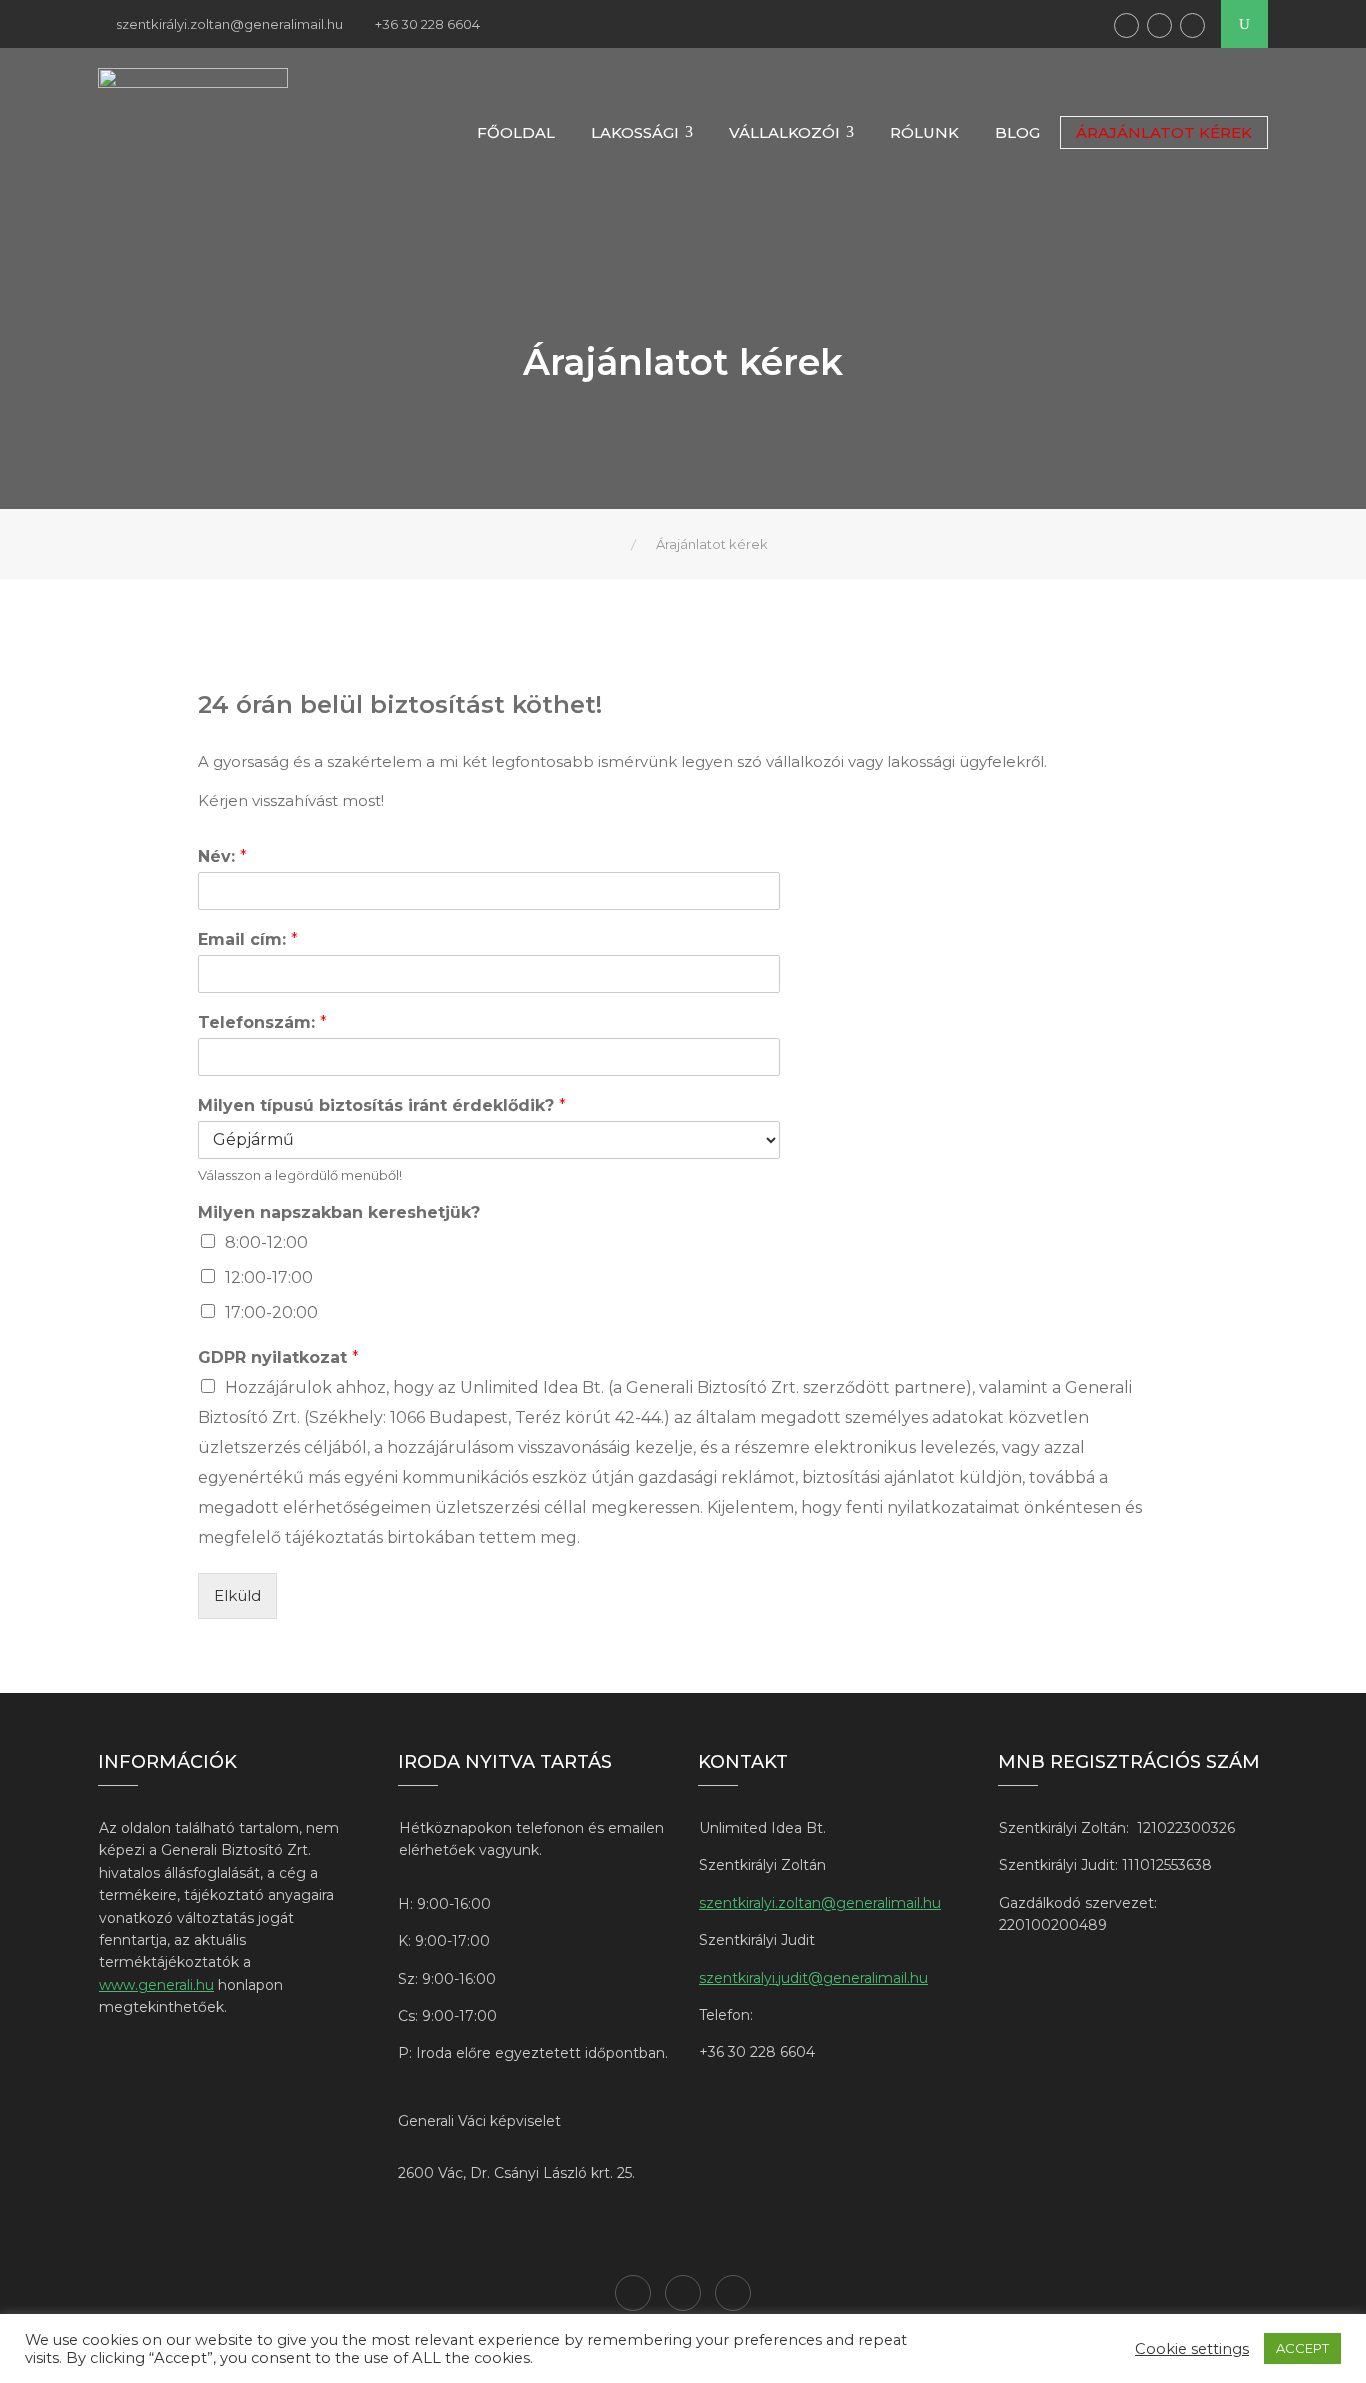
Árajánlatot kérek (1164, 132)
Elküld (237, 1595)
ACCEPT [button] (1302, 2348)
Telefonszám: (262, 1022)
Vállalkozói (784, 132)
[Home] (616, 544)
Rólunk (924, 132)
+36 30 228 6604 (427, 24)
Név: (222, 856)
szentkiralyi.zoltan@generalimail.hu (820, 1903)
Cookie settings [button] (1192, 2349)
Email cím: (248, 939)
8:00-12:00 (266, 1242)
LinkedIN (1159, 25)
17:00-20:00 (271, 1312)
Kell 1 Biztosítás (1126, 25)
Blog (1017, 132)
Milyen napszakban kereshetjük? (339, 1212)
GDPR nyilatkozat (278, 1357)
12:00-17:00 (269, 1277)
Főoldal (516, 132)
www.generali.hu (156, 1985)
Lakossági (635, 132)
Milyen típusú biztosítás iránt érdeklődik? (382, 1105)
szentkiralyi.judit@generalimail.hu (813, 1978)
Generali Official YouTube (1192, 25)
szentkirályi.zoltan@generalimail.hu (229, 24)
